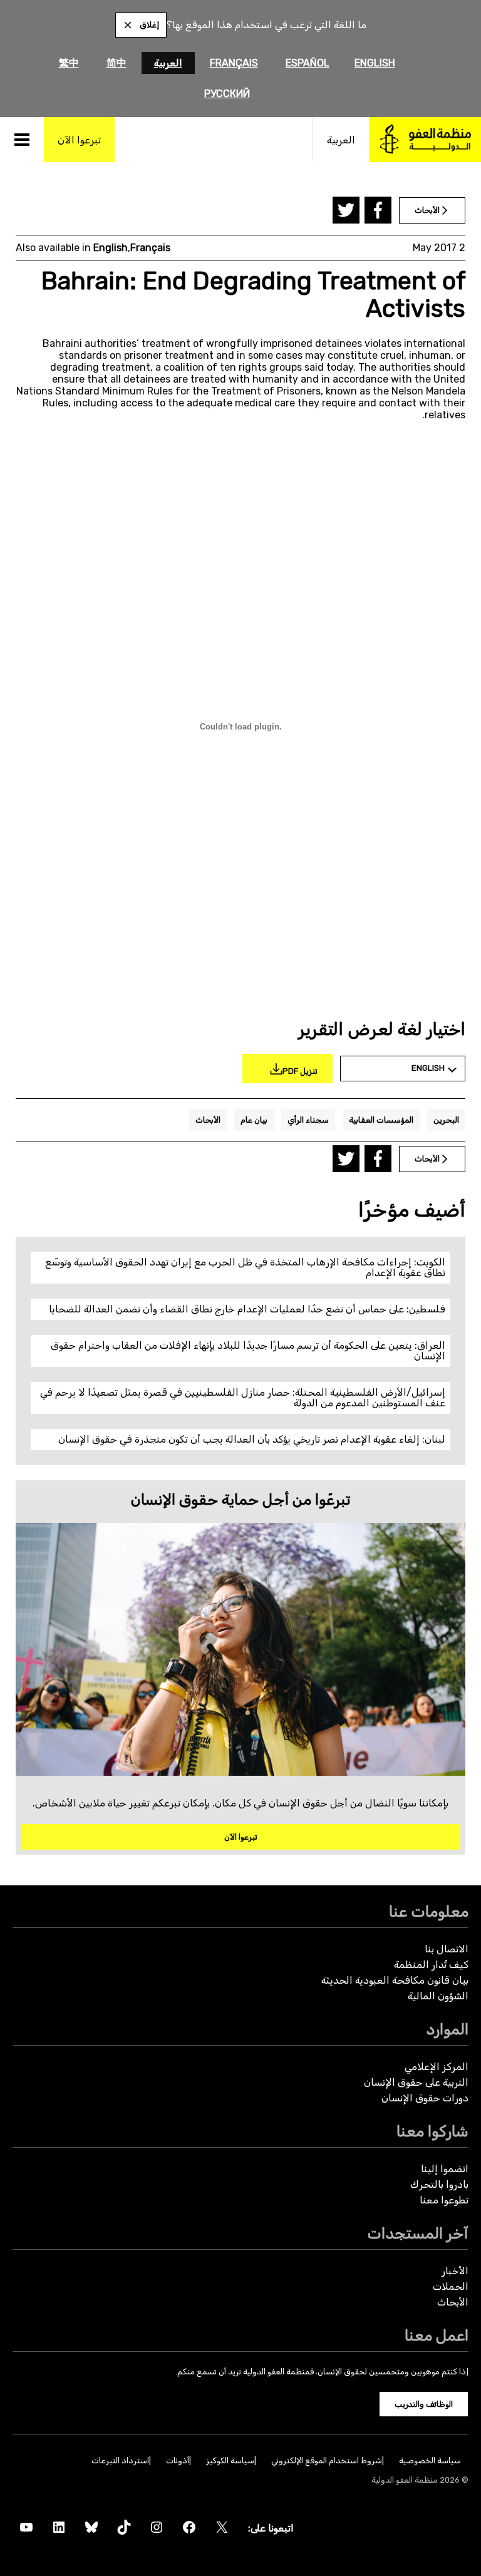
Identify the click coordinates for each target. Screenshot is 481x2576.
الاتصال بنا (447, 1949)
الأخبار (455, 2271)
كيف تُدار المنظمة (431, 1965)
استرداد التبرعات (120, 2460)
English (375, 63)
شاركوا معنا (432, 2131)
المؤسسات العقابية (381, 1120)
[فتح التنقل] (22, 140)
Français (234, 63)
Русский (227, 94)
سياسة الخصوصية (430, 2460)
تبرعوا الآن (241, 1837)
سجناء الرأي (308, 1120)
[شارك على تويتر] (346, 210)
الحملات (451, 2286)
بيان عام (254, 1120)
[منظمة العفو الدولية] (425, 140)
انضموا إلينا (445, 2169)
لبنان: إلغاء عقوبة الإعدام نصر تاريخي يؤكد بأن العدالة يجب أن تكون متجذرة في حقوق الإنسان (252, 1439)
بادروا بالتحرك (439, 2184)
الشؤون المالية (438, 1996)
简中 (116, 63)
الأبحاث (208, 1120)
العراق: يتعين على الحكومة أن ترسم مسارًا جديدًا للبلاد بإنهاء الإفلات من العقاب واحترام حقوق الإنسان (248, 1351)
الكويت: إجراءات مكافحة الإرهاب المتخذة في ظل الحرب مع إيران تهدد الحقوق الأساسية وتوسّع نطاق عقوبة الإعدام (245, 1268)
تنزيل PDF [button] (300, 1071)
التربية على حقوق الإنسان (416, 2082)
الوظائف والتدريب (424, 2404)
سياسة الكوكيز (230, 2460)
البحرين (446, 1120)
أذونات (178, 2460)
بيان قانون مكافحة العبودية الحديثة (395, 1980)
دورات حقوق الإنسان (425, 2098)
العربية (168, 63)
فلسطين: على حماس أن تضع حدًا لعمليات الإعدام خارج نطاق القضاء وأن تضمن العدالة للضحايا (247, 1309)
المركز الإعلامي (437, 2067)
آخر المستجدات (418, 2233)
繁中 (69, 63)
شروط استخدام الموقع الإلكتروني (327, 2460)
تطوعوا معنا (444, 2200)
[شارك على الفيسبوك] (378, 210)
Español (308, 63)
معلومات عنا (429, 1911)
